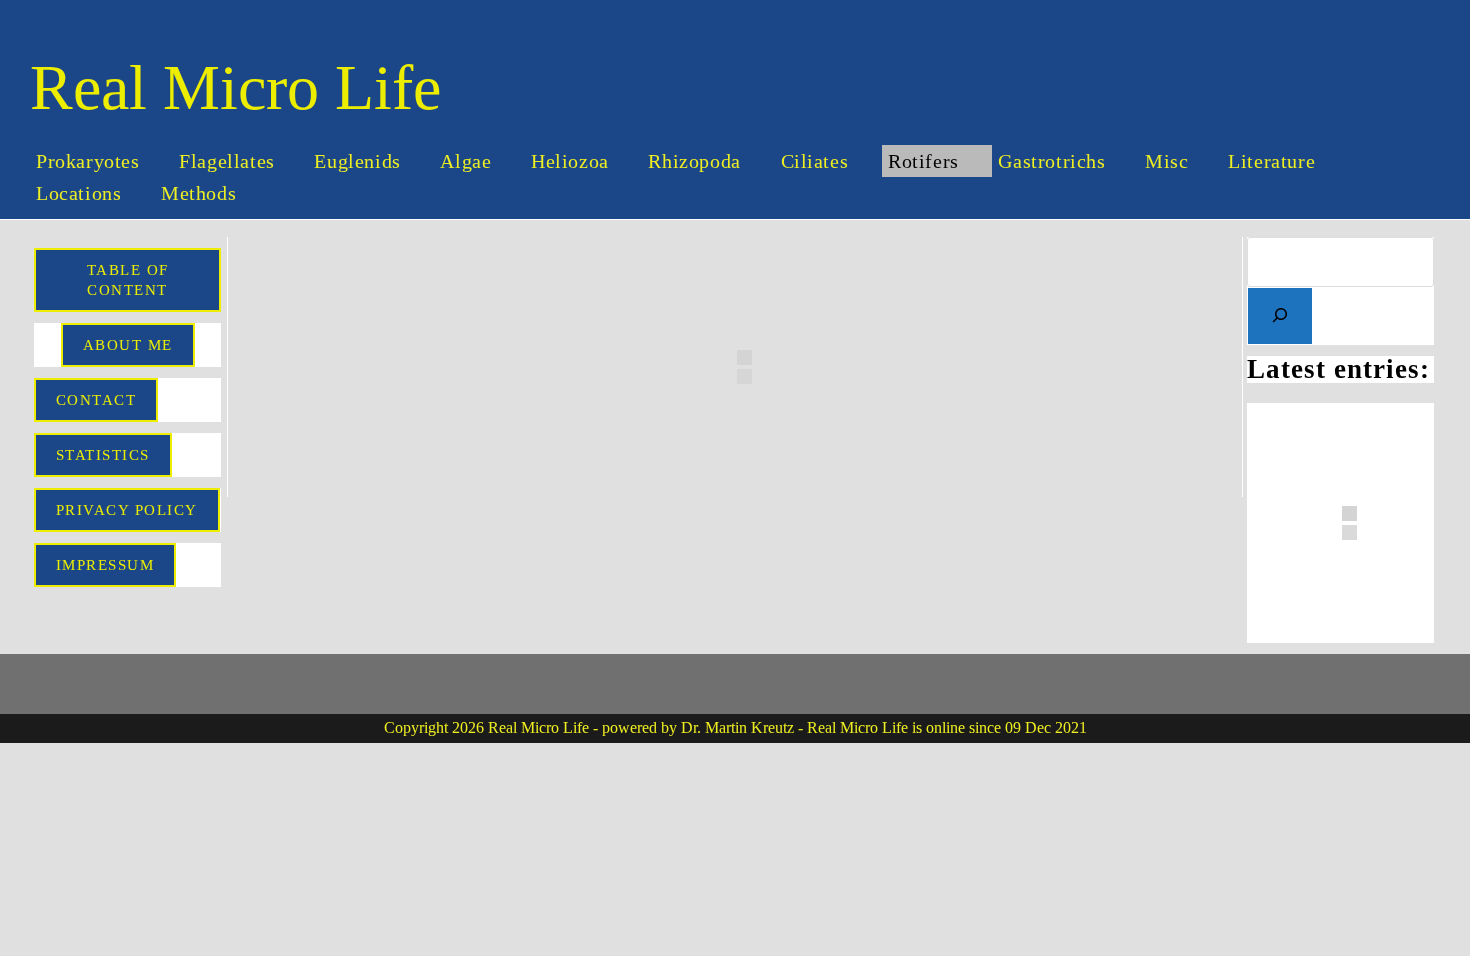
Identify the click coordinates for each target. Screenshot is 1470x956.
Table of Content (128, 280)
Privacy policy (127, 510)
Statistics (103, 455)
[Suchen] (1280, 316)
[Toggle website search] (284, 193)
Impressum (105, 565)
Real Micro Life (235, 87)
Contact (96, 400)
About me (128, 345)
